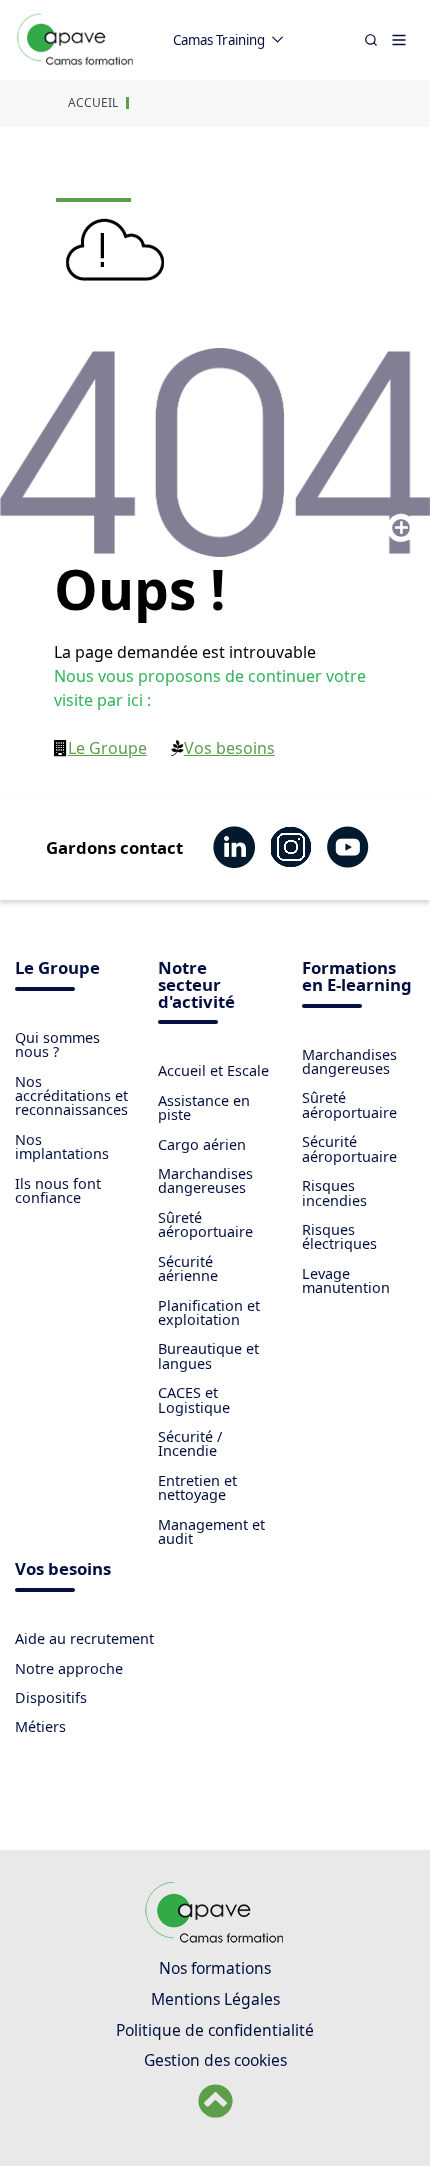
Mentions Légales (215, 1999)
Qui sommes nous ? (57, 1044)
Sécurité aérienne (188, 1268)
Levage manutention (346, 1280)
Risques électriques (339, 1236)
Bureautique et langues (208, 1355)
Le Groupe (107, 748)
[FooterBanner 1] (215, 1938)
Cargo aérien (202, 1144)
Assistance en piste (204, 1107)
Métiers (40, 1726)
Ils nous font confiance (58, 1190)
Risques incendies (334, 1192)
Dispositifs (51, 1697)
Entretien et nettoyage (197, 1487)
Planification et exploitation (209, 1312)
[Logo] (76, 61)
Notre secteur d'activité (196, 986)
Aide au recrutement (84, 1638)
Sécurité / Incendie (190, 1443)
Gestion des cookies (215, 2060)
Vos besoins (229, 748)
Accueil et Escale (213, 1070)
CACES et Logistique (194, 1399)
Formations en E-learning (357, 978)
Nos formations (215, 1968)
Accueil (93, 102)
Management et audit (211, 1531)
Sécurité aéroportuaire (349, 1148)
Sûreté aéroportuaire (205, 1224)
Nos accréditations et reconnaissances (71, 1096)
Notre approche (69, 1668)
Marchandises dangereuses (205, 1180)
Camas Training (219, 40)
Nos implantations (62, 1146)
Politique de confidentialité (215, 2030)
